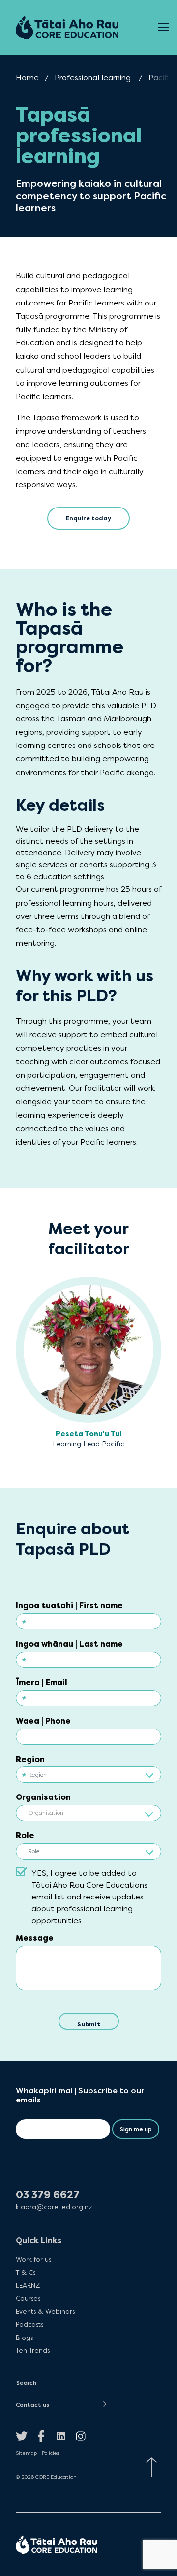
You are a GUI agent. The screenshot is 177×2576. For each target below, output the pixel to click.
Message (35, 1938)
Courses (28, 2298)
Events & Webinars (45, 2311)
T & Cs (26, 2272)
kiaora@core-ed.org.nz (54, 2207)
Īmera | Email (42, 1682)
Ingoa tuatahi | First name (69, 1606)
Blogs (24, 2337)
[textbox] (88, 1813)
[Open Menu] (164, 28)
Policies (50, 2453)
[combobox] (88, 1812)
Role (25, 1836)
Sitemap (26, 2453)
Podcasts (29, 2324)
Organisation (43, 1797)
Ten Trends (33, 2350)
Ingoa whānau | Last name (69, 1644)
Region (30, 1759)
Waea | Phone (43, 1721)
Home (27, 78)
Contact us (32, 2405)
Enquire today (88, 518)
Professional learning (93, 78)
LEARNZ (28, 2285)
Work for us (33, 2259)
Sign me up (136, 2129)
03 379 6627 (48, 2195)
